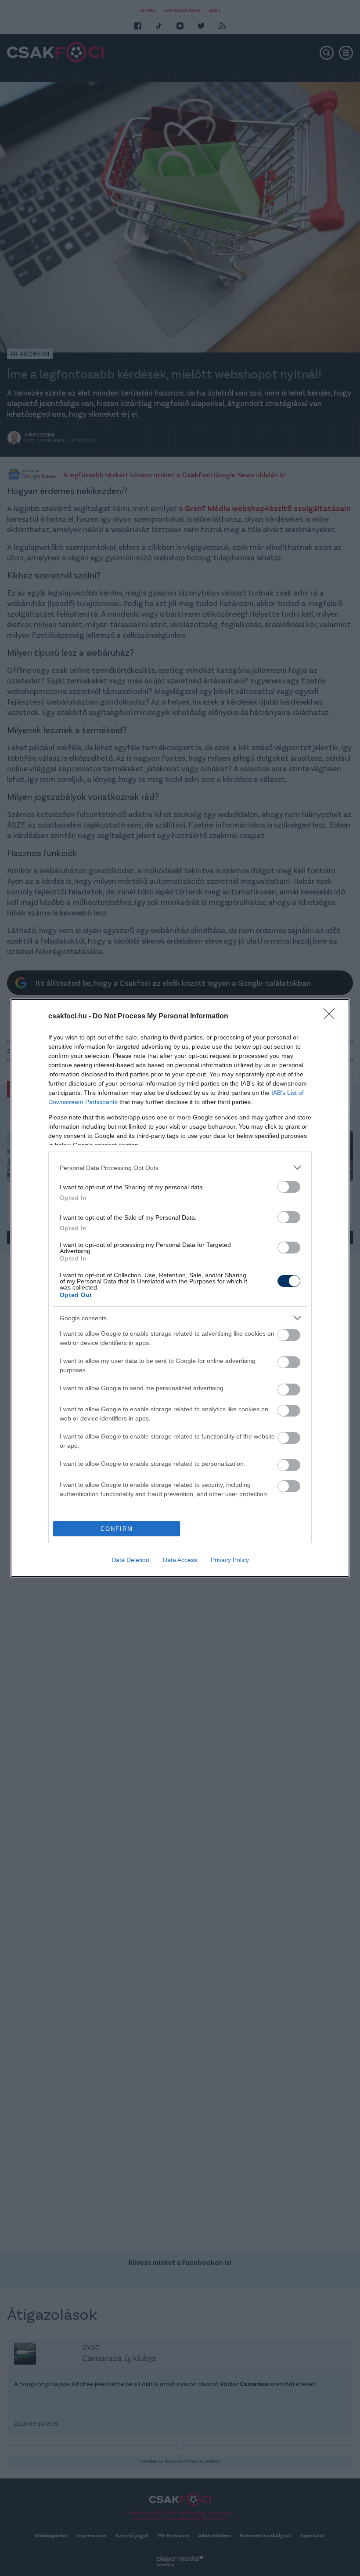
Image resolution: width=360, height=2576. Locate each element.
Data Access (180, 1560)
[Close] (332, 1017)
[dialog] (180, 1288)
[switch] (289, 1187)
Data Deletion (130, 1560)
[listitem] (180, 1168)
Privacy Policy (230, 1560)
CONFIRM (117, 1529)
